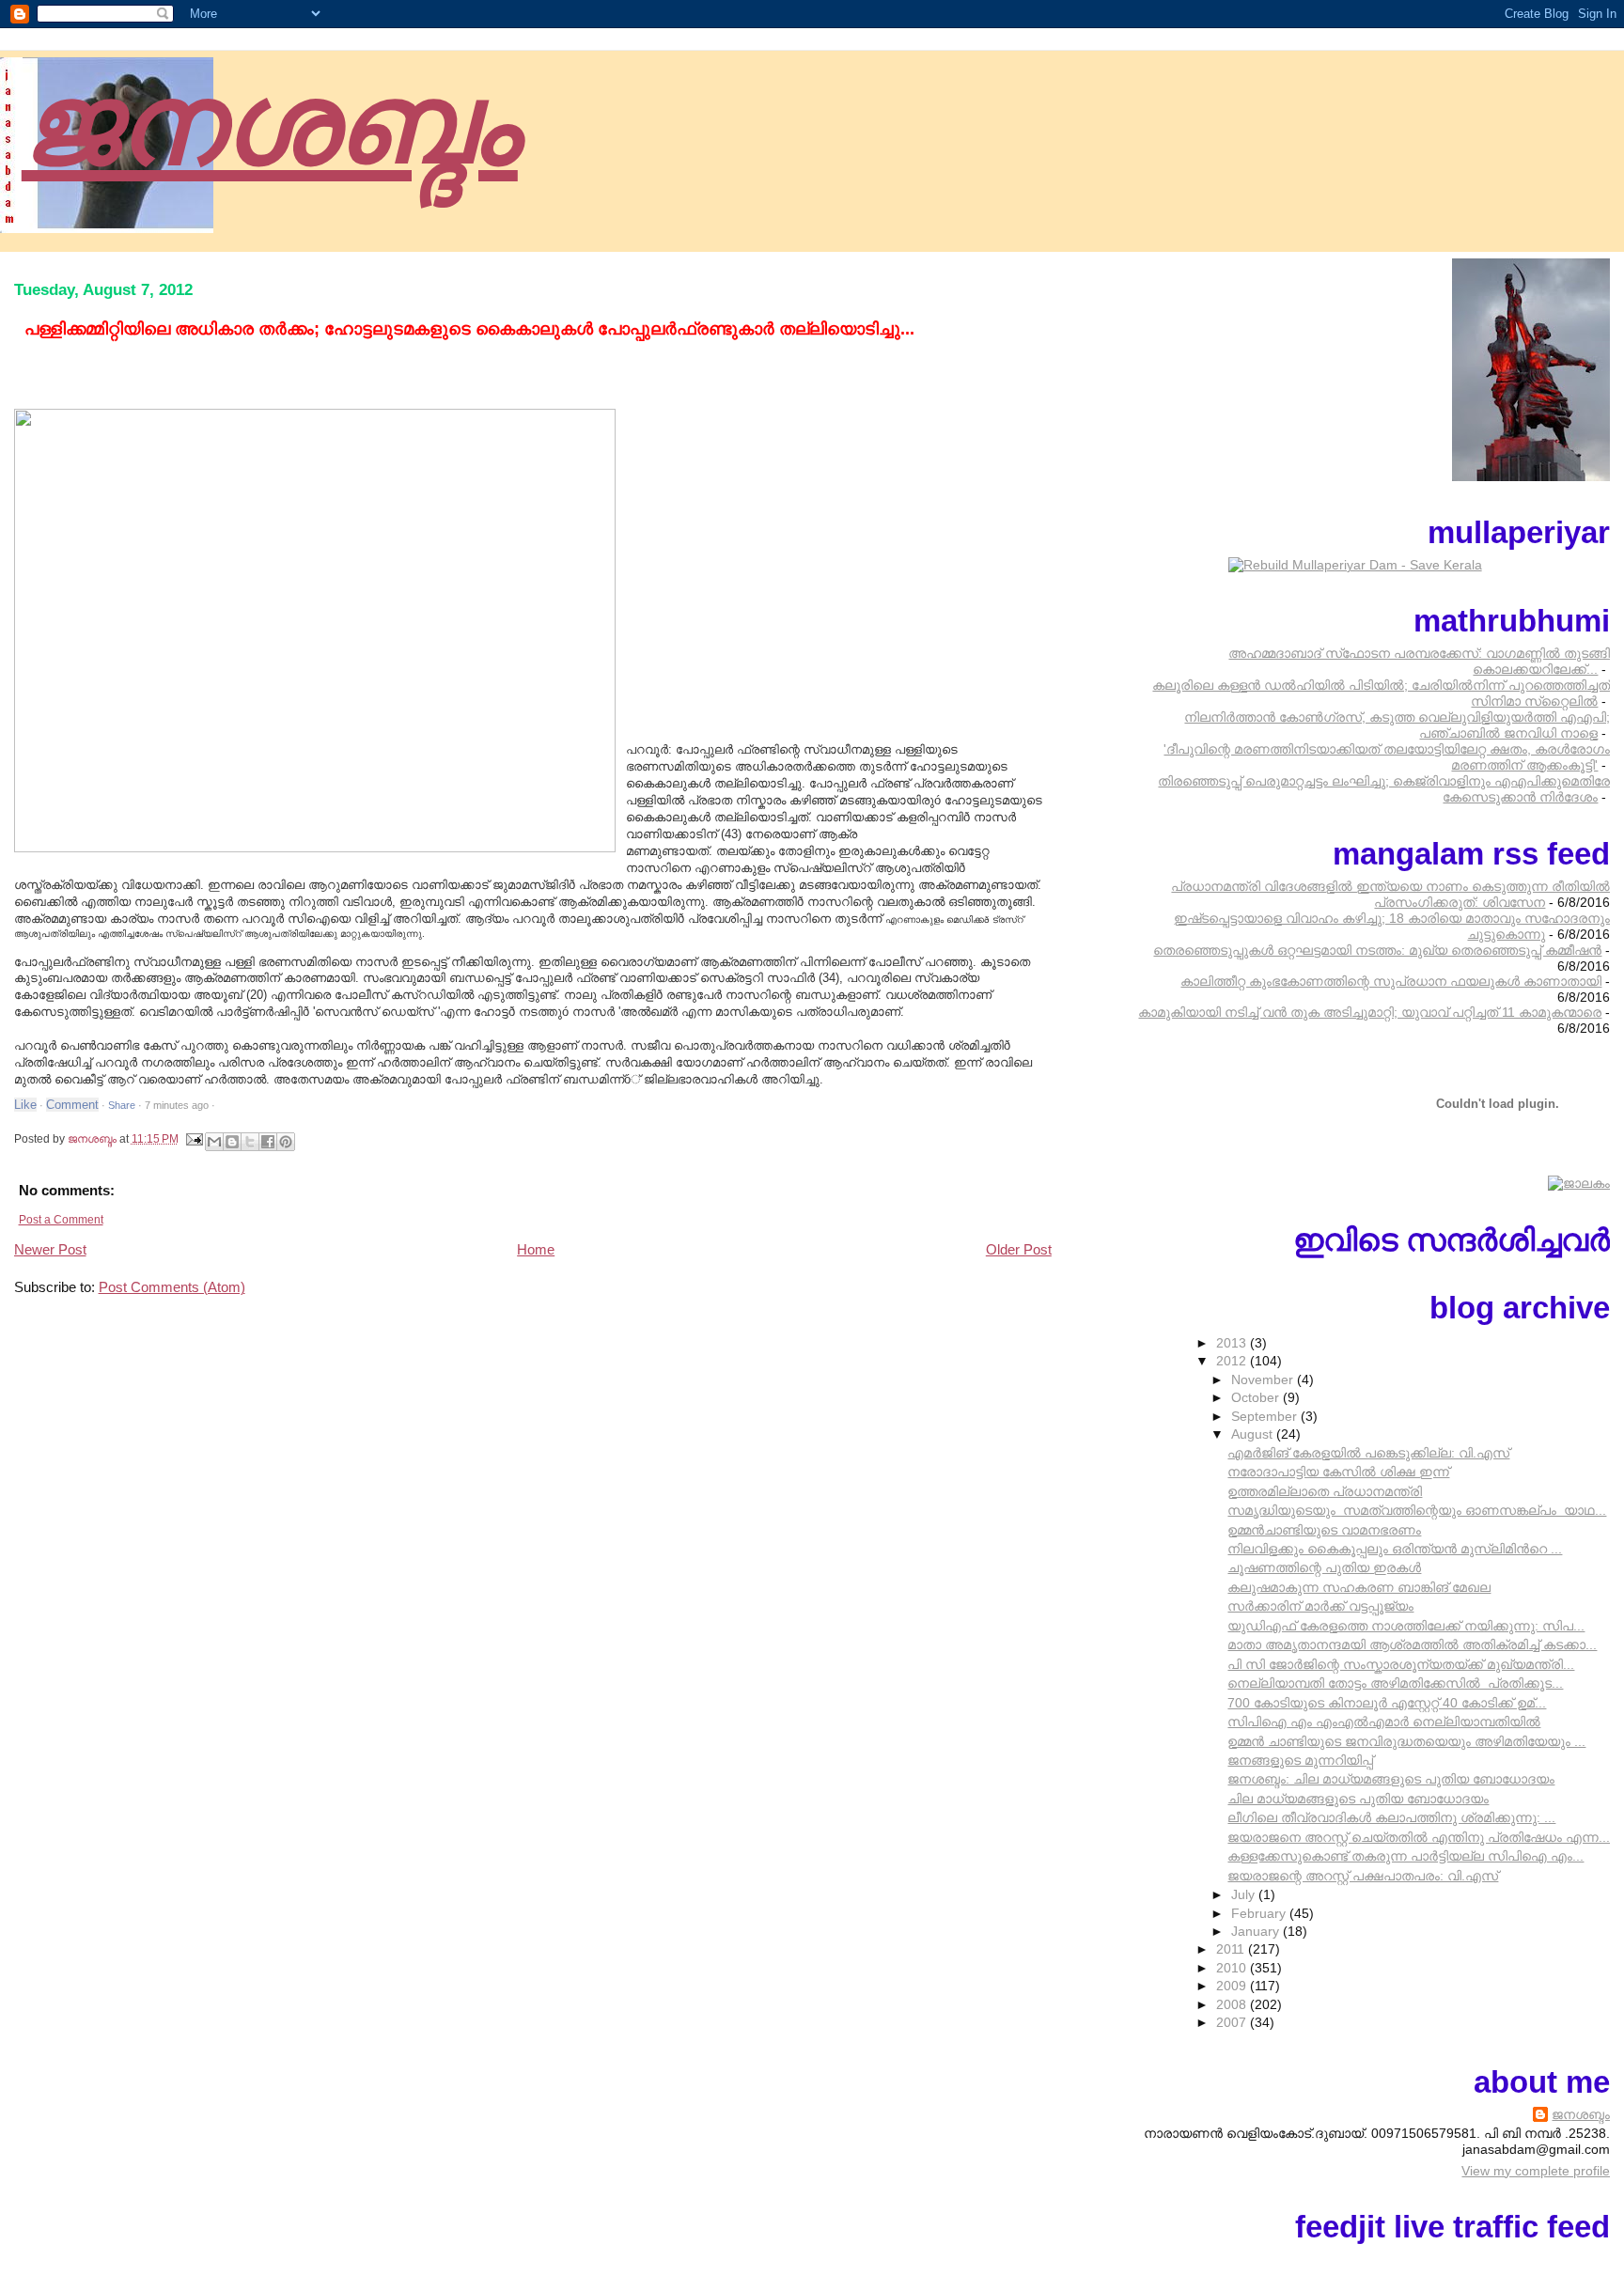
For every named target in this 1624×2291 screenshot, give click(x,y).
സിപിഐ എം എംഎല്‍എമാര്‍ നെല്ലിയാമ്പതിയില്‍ (1384, 1722)
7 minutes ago (177, 1105)
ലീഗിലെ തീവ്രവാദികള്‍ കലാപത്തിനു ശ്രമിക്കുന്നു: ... (1391, 1817)
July (1245, 1894)
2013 (1233, 1343)
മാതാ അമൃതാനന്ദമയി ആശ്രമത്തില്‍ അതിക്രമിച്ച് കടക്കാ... (1412, 1644)
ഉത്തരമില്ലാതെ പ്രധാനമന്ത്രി (1325, 1491)
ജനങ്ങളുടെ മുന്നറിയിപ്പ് (1300, 1760)
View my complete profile (1536, 2171)
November (1264, 1379)
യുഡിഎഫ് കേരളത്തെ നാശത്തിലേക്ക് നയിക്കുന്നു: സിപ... (1406, 1626)
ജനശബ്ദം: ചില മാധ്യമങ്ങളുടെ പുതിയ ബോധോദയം (1391, 1779)
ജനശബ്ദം (270, 121)
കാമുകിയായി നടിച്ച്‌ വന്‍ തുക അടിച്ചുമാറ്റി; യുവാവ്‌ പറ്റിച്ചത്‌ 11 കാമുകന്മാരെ (1370, 1012)
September (1266, 1416)
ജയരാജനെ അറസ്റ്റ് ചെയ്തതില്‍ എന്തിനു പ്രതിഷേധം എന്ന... (1419, 1837)
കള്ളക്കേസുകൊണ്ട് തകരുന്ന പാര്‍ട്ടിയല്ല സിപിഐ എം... (1405, 1856)
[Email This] (214, 1142)
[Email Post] (194, 1138)
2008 (1233, 2004)
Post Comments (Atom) (172, 1287)
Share (122, 1105)
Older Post (1019, 1250)
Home (536, 1250)
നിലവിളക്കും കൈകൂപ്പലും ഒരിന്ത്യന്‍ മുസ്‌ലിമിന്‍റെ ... (1395, 1549)
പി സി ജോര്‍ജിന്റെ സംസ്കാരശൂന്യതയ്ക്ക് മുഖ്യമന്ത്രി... (1401, 1664)
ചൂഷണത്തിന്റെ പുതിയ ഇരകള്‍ (1324, 1567)
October (1257, 1397)
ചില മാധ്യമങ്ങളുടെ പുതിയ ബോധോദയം (1358, 1799)
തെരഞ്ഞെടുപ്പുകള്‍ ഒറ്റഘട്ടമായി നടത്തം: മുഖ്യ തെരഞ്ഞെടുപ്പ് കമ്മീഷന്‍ (1377, 950)
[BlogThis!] (232, 1142)
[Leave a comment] (72, 1105)
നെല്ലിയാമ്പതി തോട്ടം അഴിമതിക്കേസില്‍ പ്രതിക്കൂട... (1395, 1683)
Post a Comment (61, 1219)
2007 (1233, 2022)
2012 (1233, 1361)
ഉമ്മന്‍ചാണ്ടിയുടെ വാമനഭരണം (1324, 1530)
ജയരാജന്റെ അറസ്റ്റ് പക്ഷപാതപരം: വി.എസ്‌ (1363, 1876)
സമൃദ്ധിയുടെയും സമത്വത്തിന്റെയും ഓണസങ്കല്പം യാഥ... (1417, 1510)
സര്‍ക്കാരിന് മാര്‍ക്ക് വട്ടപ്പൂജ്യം (1320, 1606)
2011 (1232, 1949)
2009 (1233, 1986)
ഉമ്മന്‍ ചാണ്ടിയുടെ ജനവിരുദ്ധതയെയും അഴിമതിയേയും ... (1406, 1741)
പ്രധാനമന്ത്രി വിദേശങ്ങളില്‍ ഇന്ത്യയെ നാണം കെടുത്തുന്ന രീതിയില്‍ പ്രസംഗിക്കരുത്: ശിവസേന (1390, 894)
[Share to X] (250, 1142)
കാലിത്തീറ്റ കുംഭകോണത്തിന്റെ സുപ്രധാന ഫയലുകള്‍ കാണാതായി (1391, 981)
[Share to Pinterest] (286, 1142)
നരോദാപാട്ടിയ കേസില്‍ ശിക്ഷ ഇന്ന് (1338, 1472)
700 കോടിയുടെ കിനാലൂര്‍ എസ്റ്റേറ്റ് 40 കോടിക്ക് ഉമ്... (1387, 1703)
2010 (1233, 1968)
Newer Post (50, 1250)
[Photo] (315, 624)
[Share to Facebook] (268, 1142)
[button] (235, 1103)
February (1260, 1913)
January (1257, 1931)
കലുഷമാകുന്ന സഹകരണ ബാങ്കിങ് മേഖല (1359, 1587)
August (1254, 1434)
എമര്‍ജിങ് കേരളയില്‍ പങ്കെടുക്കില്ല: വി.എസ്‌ (1368, 1453)
